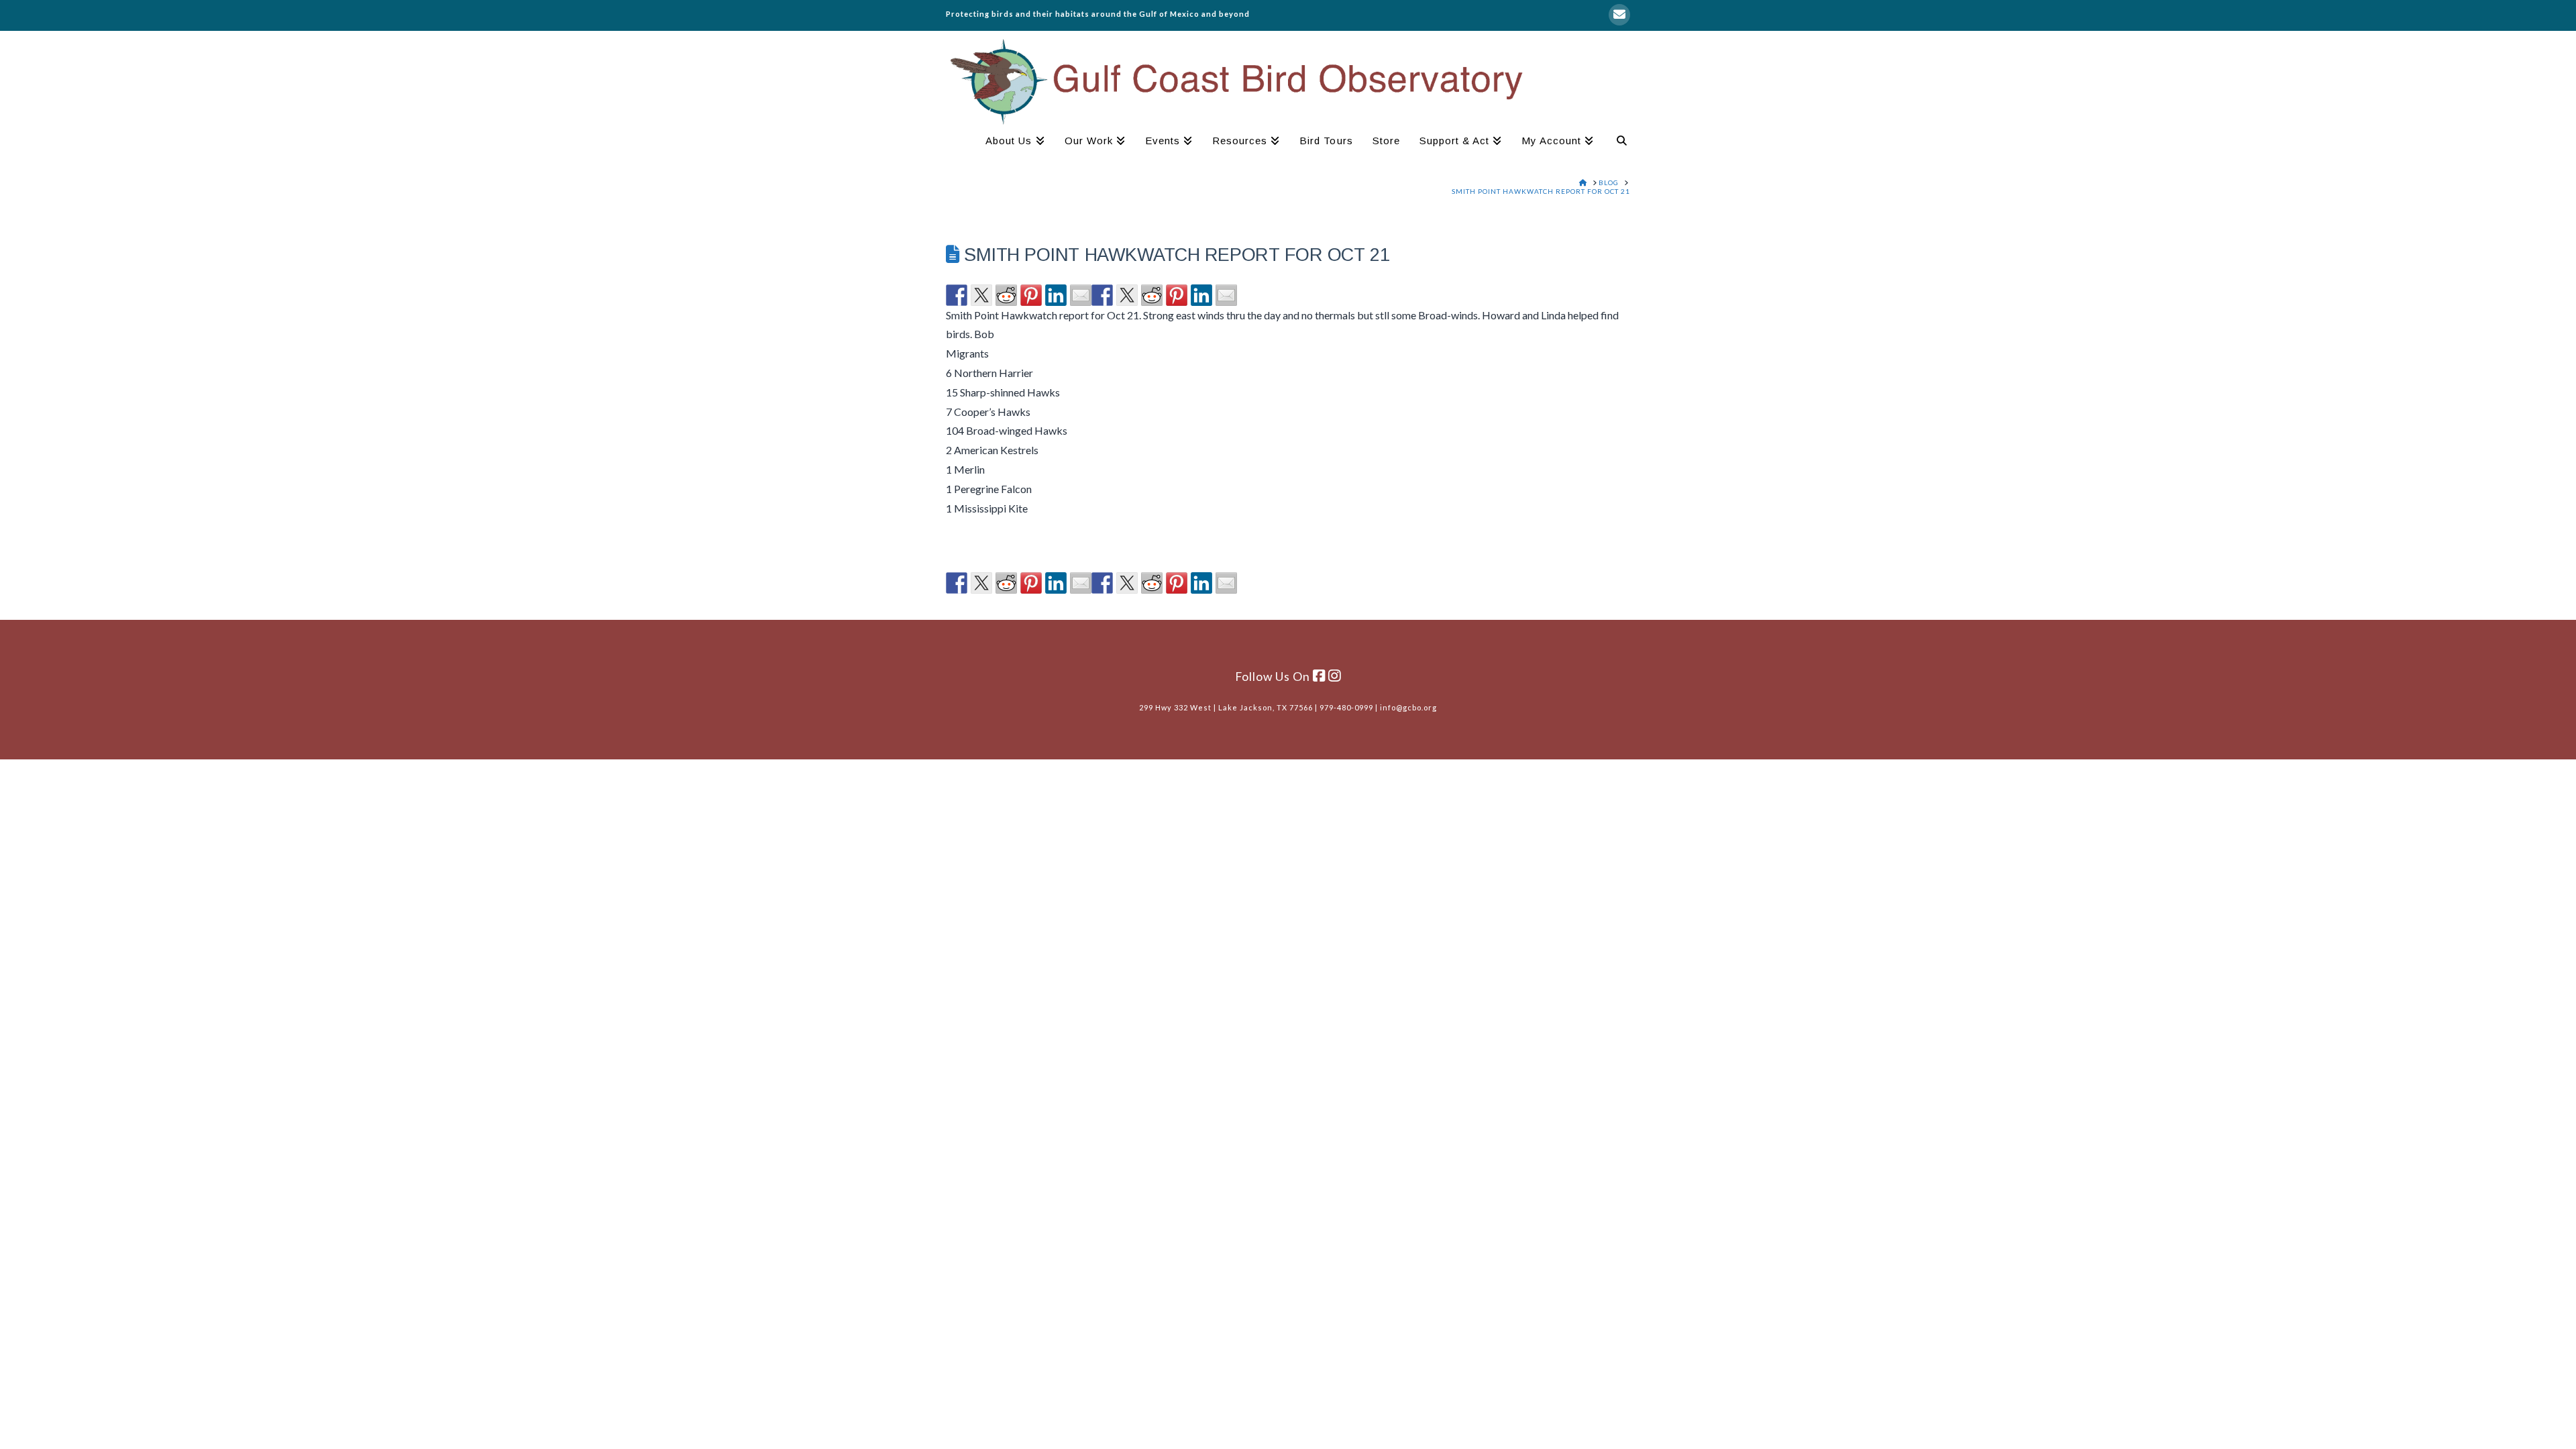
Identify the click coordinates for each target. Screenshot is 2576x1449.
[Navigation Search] (1617, 142)
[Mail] (1619, 15)
